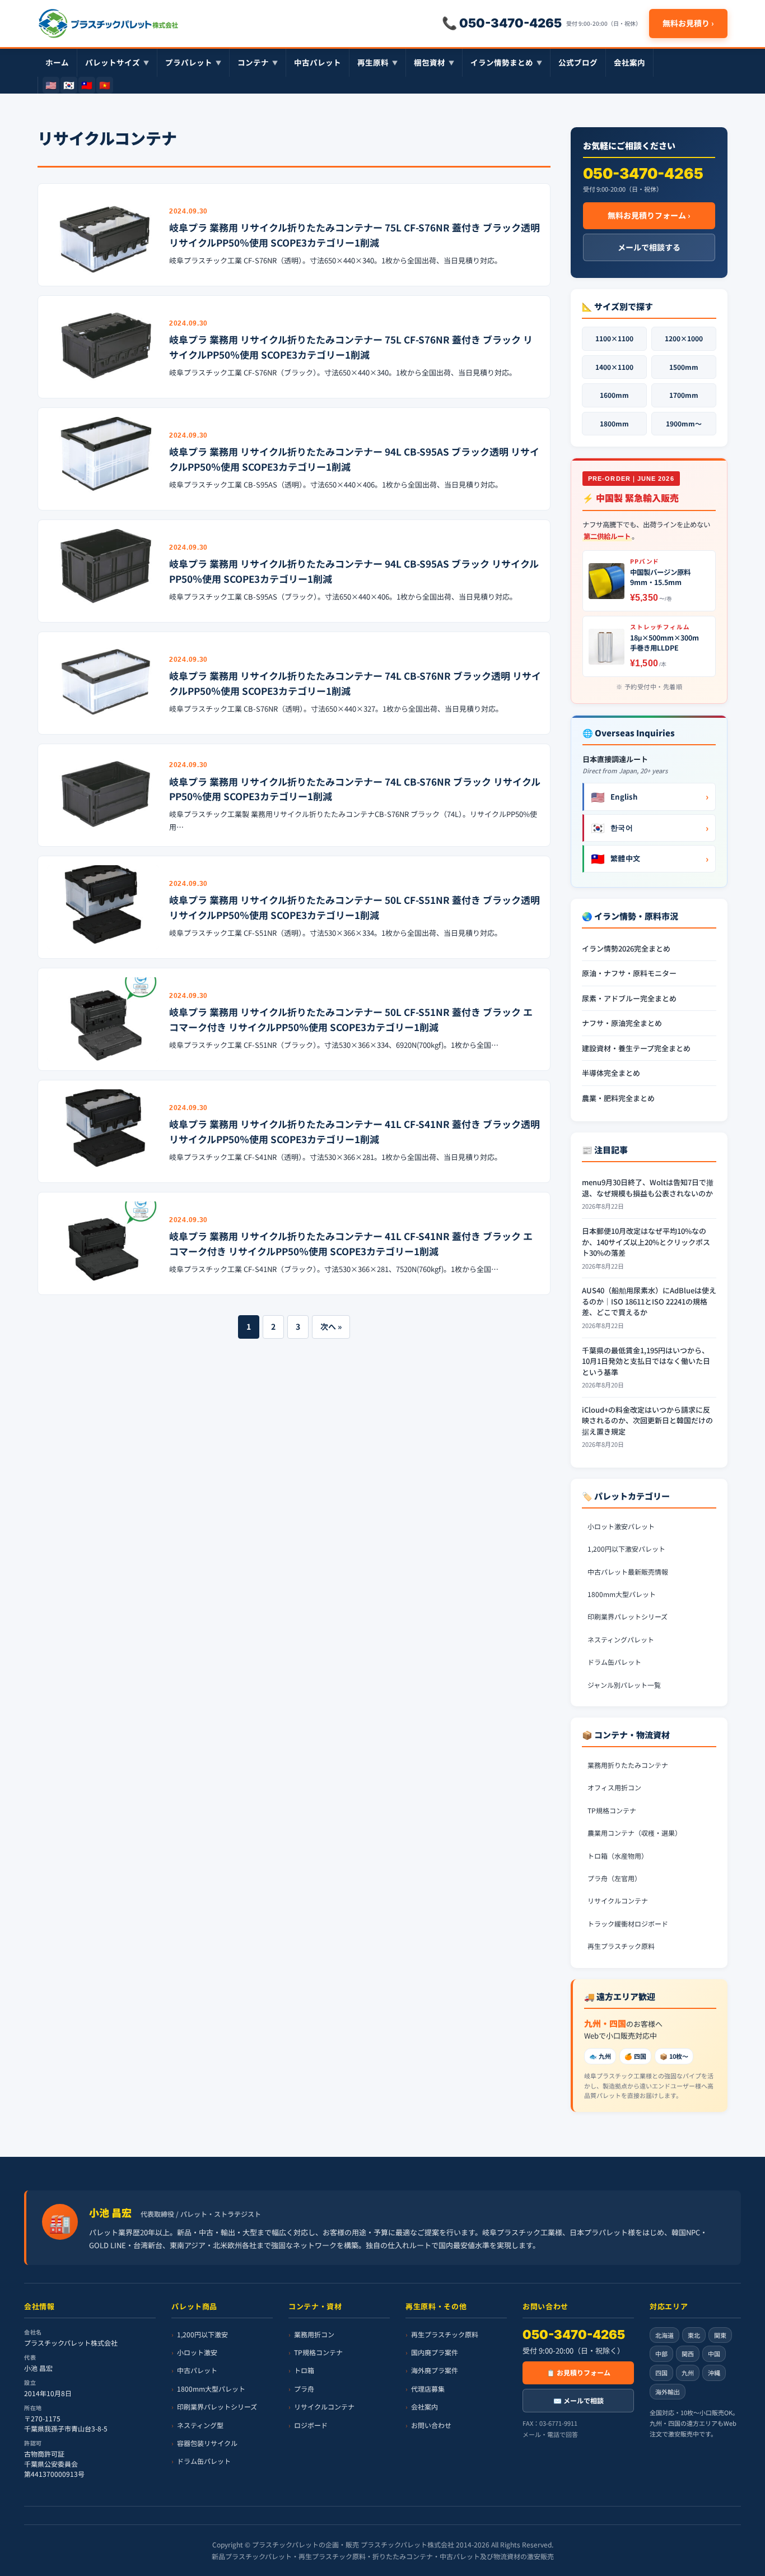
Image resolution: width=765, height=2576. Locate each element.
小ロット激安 (197, 2352)
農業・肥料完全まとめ (618, 1098)
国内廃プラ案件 (435, 2352)
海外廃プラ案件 (435, 2370)
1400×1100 (614, 367)
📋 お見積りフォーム (579, 2372)
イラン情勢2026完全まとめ (626, 948)
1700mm (684, 395)
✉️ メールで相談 (579, 2400)
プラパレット (193, 62)
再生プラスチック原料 (621, 1946)
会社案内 (629, 62)
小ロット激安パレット (621, 1526)
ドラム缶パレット (614, 1662)
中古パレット (318, 62)
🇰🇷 (69, 85)
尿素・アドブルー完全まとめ (629, 998)
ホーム (57, 62)
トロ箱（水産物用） (618, 1856)
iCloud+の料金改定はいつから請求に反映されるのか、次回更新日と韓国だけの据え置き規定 (647, 1421)
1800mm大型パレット (622, 1594)
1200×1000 (684, 338)
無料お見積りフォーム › (649, 215)
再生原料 (377, 62)
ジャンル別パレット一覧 (624, 1685)
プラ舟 (304, 2389)
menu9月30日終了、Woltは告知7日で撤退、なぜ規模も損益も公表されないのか (648, 1188)
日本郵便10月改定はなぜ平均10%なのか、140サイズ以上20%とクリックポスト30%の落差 (646, 1242)
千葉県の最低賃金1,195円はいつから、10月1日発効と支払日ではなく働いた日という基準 (646, 1361)
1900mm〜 (684, 423)
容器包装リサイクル (207, 2443)
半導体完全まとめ (611, 1073)
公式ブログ (578, 62)
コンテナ (258, 62)
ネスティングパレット (621, 1639)
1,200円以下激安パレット (626, 1549)
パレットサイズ (117, 62)
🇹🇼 (87, 85)
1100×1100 (614, 338)
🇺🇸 (51, 85)
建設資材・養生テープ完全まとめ (636, 1048)
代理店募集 (428, 2389)
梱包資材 (434, 62)
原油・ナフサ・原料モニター (629, 973)
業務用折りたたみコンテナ (628, 1765)
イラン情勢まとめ (506, 62)
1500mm (684, 367)
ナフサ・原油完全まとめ (622, 1023)
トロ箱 (304, 2370)
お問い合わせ (431, 2424)
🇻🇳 (105, 85)
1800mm (614, 423)
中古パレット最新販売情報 (628, 1572)
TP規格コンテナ (612, 1810)
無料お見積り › (688, 23)
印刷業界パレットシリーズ (628, 1616)
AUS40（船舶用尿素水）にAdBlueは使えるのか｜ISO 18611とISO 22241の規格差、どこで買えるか (649, 1301)
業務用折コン (314, 2334)
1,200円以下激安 (202, 2334)
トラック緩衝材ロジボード (628, 1923)
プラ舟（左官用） (614, 1878)
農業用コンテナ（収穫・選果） (635, 1833)
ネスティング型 (200, 2424)
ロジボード (311, 2424)
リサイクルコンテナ (618, 1900)
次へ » (331, 1326)
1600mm (614, 395)
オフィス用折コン (614, 1787)
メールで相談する (649, 247)
